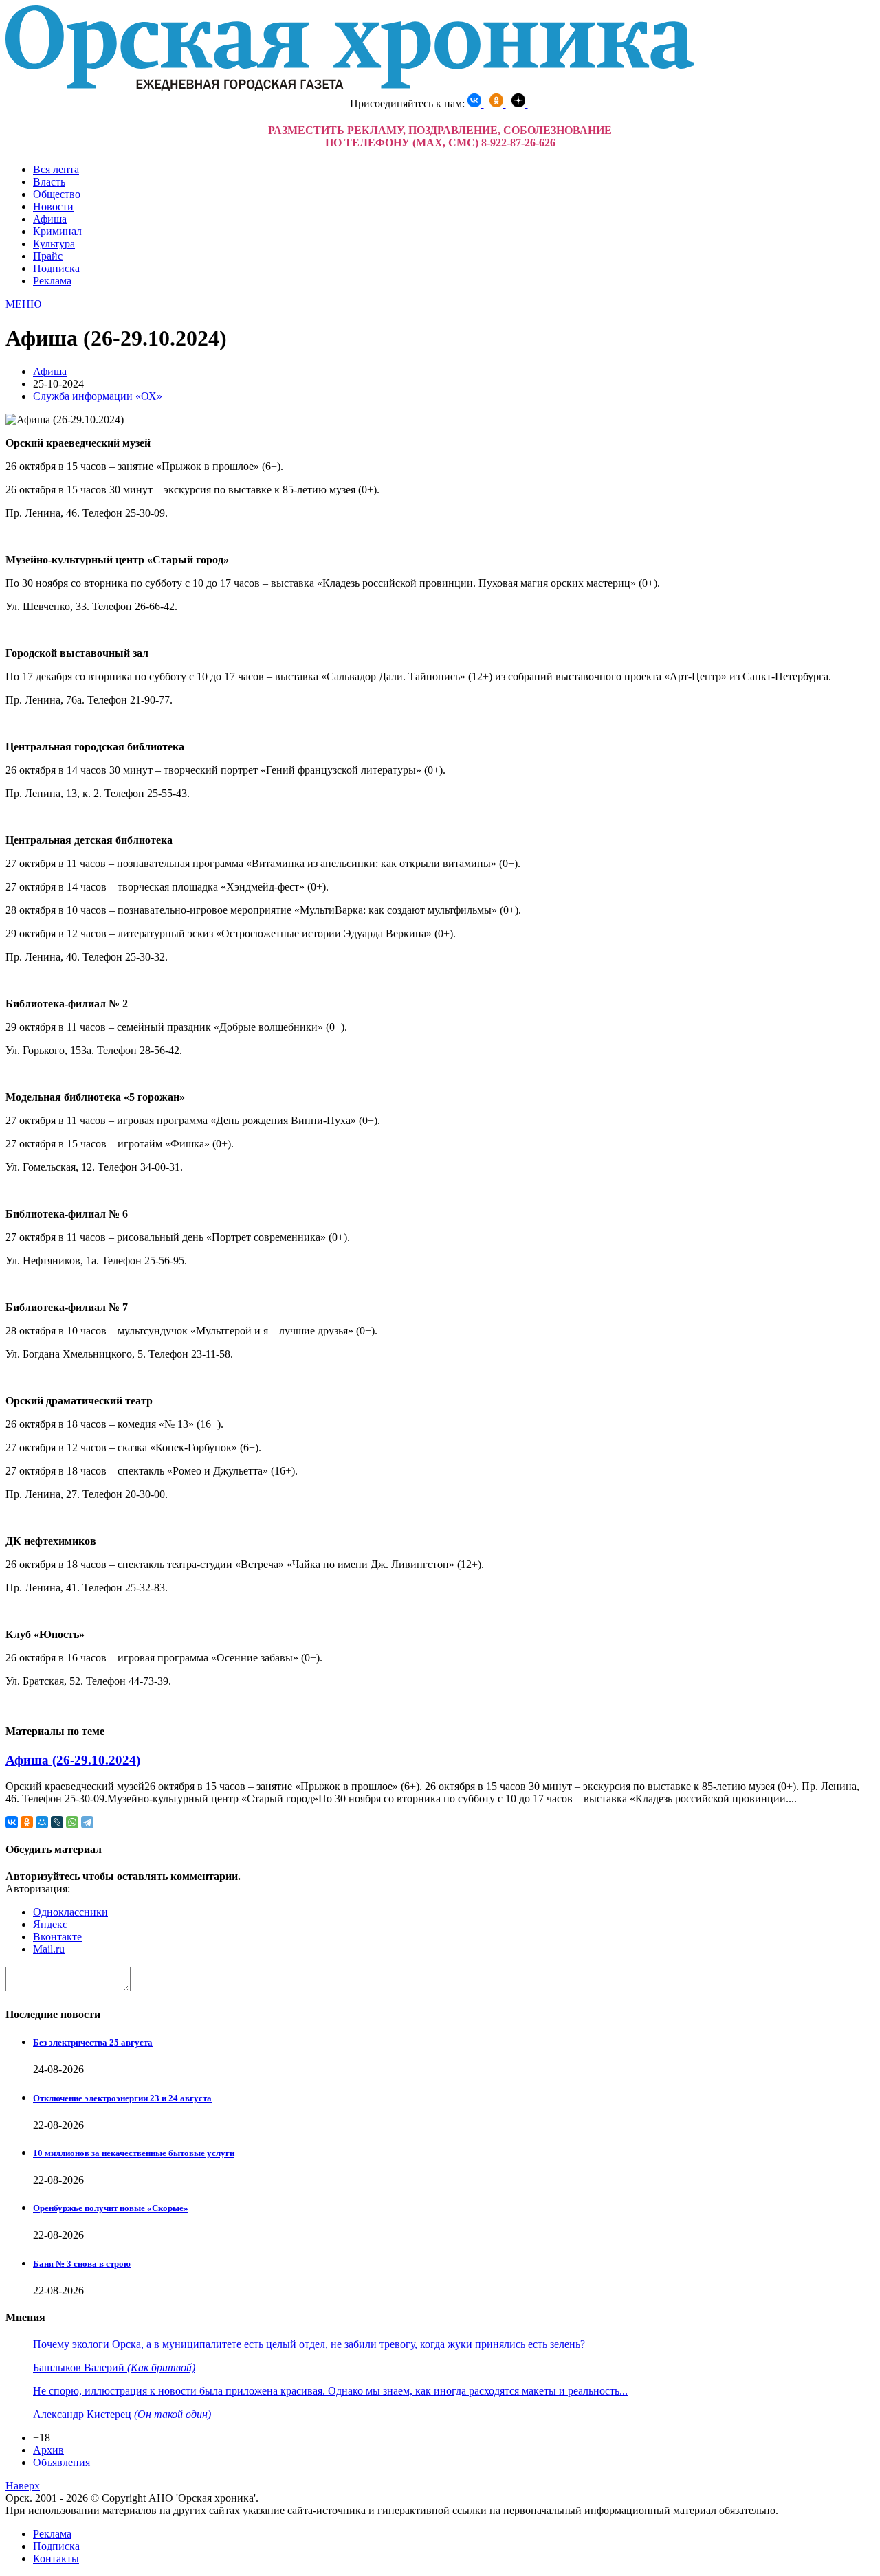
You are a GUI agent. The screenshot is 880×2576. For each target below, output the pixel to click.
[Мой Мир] (42, 1822)
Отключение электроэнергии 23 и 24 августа (122, 2098)
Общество (57, 194)
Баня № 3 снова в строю (82, 2264)
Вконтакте (57, 1937)
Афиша (50, 219)
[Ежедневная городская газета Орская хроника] (350, 87)
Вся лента (56, 169)
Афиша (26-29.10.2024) (73, 1760)
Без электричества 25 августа (93, 2042)
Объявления (62, 2462)
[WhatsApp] (72, 1822)
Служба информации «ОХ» (98, 396)
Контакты (56, 2558)
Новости (53, 206)
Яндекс (50, 1924)
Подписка (56, 268)
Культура (54, 244)
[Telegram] (87, 1822)
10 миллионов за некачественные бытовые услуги (134, 2153)
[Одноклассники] (27, 1822)
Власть (49, 182)
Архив (48, 2450)
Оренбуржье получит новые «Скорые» (111, 2208)
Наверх (23, 2486)
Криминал (57, 231)
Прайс (48, 256)
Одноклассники (70, 1912)
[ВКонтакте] (12, 1822)
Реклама (52, 281)
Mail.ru (49, 1949)
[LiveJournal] (57, 1822)
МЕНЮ (23, 304)
